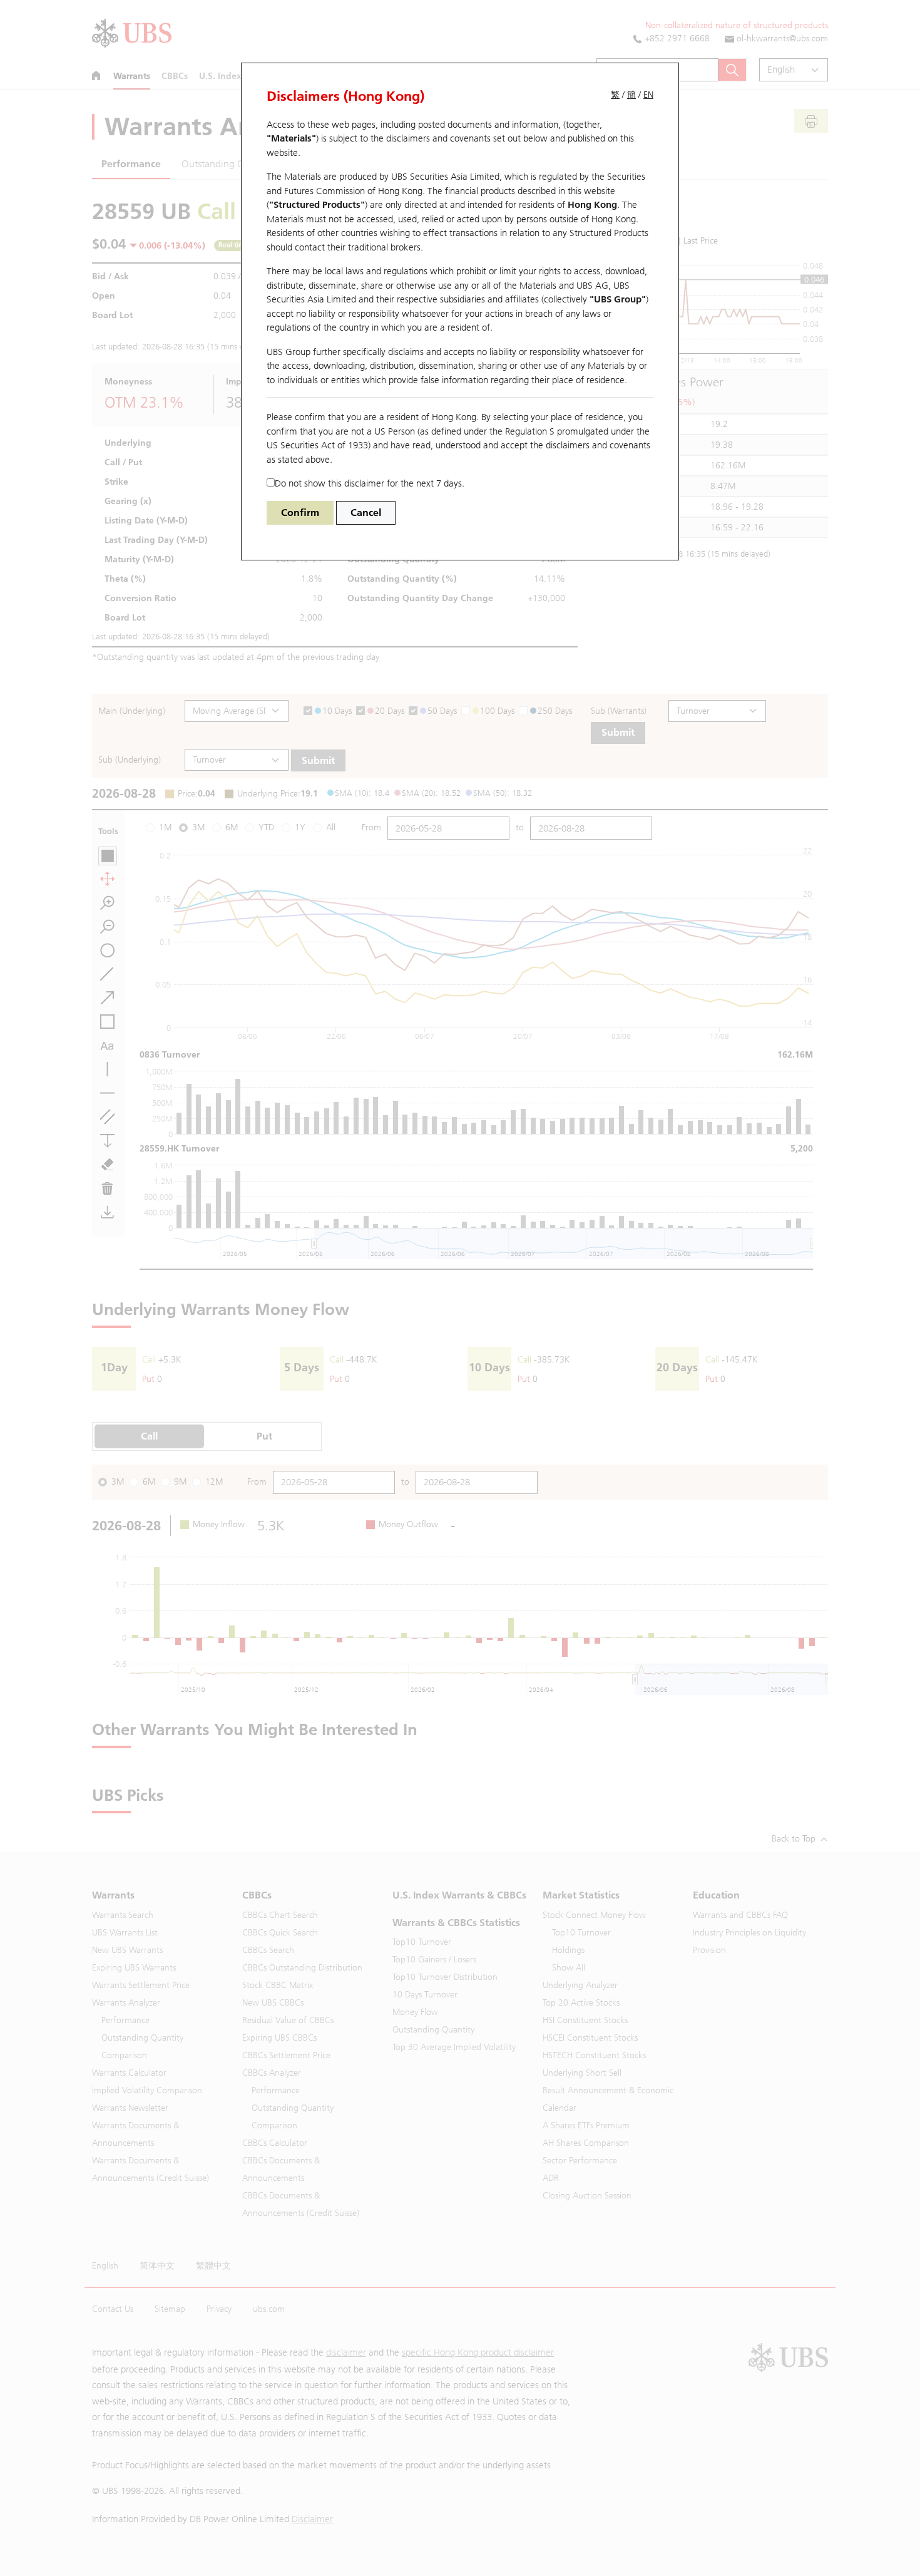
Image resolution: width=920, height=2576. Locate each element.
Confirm (300, 513)
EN (648, 95)
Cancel (366, 513)
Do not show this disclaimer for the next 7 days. (370, 483)
